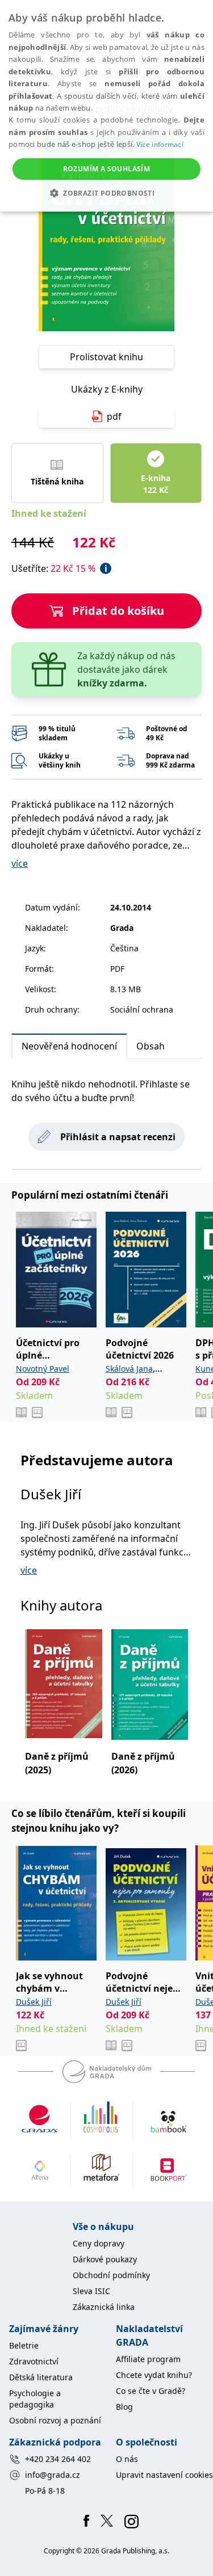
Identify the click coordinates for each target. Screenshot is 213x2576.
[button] (106, 193)
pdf (114, 416)
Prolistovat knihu (106, 357)
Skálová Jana (129, 1369)
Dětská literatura (41, 2377)
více (20, 863)
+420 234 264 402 (58, 2459)
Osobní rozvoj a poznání (55, 2420)
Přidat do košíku (118, 611)
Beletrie (24, 2345)
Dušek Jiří (51, 1494)
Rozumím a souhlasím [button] (107, 169)
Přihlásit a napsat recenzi (118, 1137)
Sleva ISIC (91, 2291)
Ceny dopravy (99, 2243)
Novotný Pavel (43, 1369)
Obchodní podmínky (111, 2275)
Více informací (160, 144)
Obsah (151, 1046)
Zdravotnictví (34, 2361)
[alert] (106, 106)
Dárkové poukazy (105, 2259)
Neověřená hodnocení (69, 1046)
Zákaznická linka (104, 2307)
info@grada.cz (53, 2475)
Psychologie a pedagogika (35, 2399)
